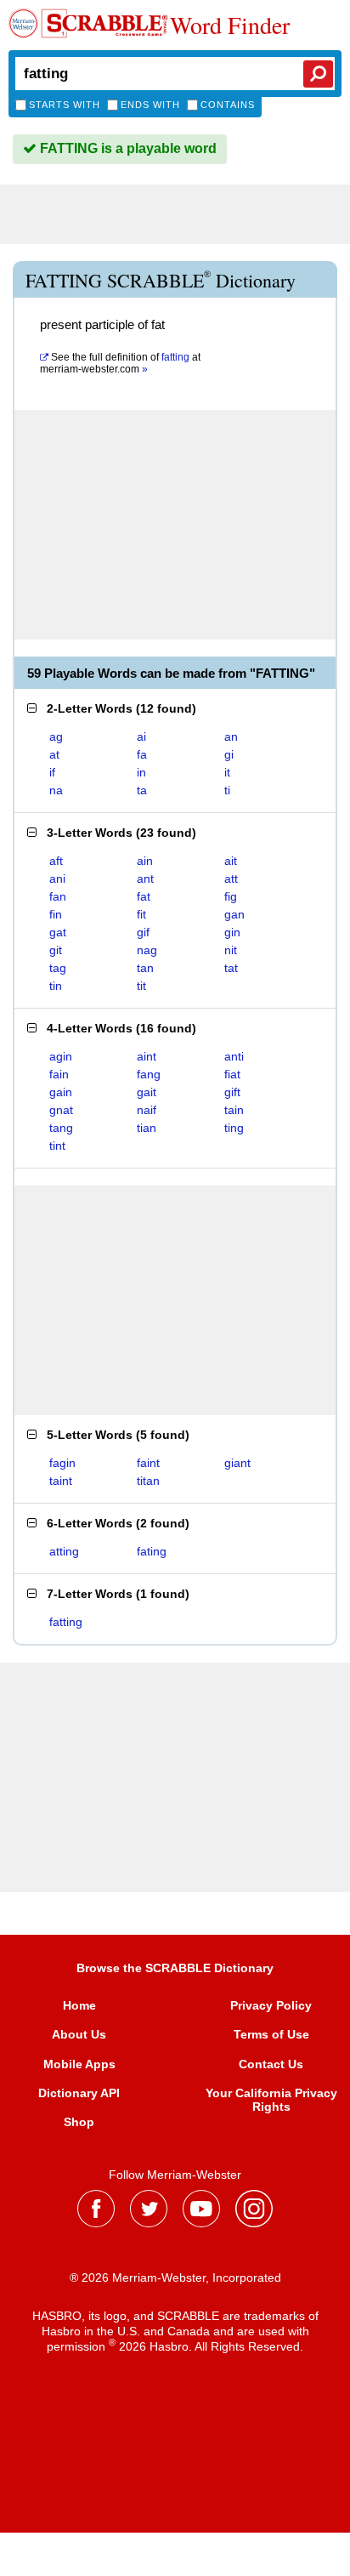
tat (231, 968)
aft (56, 861)
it (227, 772)
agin (61, 1056)
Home (79, 2005)
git (56, 950)
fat (144, 896)
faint (148, 1463)
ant (145, 879)
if (52, 772)
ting (234, 1128)
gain (61, 1092)
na (56, 790)
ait (231, 861)
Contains (228, 105)
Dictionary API (79, 2093)
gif (143, 932)
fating (152, 1551)
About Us (79, 2034)
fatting (66, 1622)
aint (147, 1056)
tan (145, 968)
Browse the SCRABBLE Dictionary (175, 1968)
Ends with (150, 105)
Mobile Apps (79, 2064)
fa (142, 754)
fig (231, 896)
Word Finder (230, 25)
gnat (61, 1110)
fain (59, 1074)
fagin (62, 1463)
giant (237, 1463)
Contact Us (271, 2064)
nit (231, 950)
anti (234, 1056)
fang (149, 1074)
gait (147, 1092)
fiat (232, 1074)
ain (145, 861)
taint (61, 1481)
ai (141, 736)
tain (234, 1110)
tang (61, 1128)
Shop (79, 2122)
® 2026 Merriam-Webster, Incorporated (175, 2277)
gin (232, 932)
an (231, 736)
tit (141, 986)
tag (58, 968)
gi (229, 754)
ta (142, 790)
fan (58, 896)
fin (56, 914)
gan (234, 914)
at (120, 363)
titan (148, 1481)
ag (56, 736)
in (141, 772)
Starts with (65, 105)
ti (227, 790)
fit (141, 914)
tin (56, 986)
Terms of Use (271, 2034)
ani (57, 879)
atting (64, 1551)
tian (147, 1128)
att (231, 879)
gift (232, 1092)
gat (58, 932)
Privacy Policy (271, 2005)
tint (57, 1146)
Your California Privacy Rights (271, 2100)
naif (147, 1110)
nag (147, 950)
